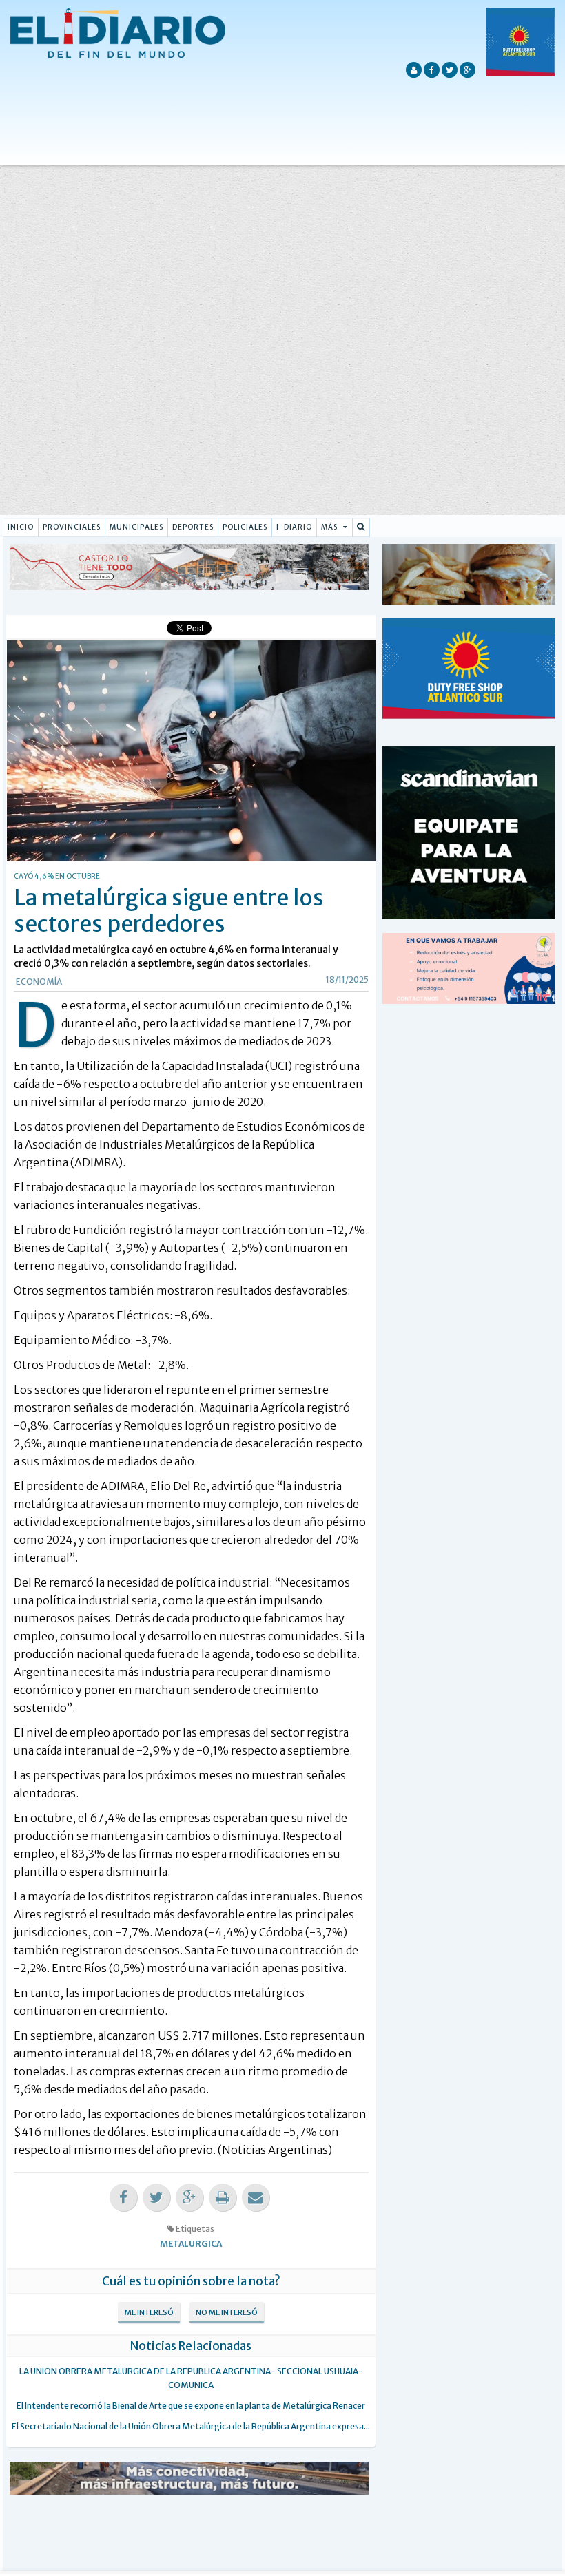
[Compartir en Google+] (189, 2198)
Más (330, 527)
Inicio (21, 527)
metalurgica (191, 2244)
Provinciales (72, 527)
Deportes (193, 527)
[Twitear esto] (156, 2198)
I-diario (294, 527)
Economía (39, 982)
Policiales (245, 527)
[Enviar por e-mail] (256, 2198)
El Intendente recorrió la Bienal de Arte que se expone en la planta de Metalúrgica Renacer (191, 2406)
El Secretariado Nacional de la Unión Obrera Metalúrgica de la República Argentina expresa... (191, 2426)
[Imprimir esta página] (223, 2198)
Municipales (136, 527)
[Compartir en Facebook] (123, 2198)
